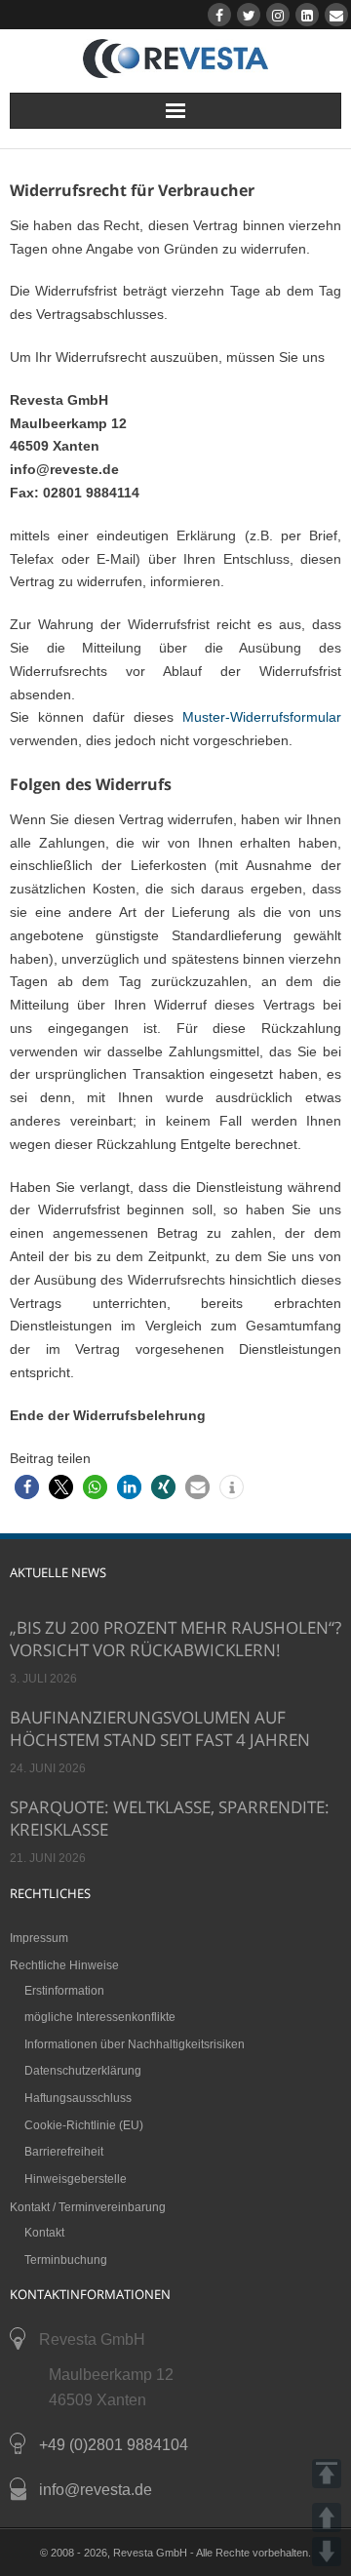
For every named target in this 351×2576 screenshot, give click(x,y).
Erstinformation (64, 1991)
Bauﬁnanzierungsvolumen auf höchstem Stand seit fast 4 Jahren (160, 1728)
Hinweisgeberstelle (76, 2179)
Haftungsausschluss (78, 2098)
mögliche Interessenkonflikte (100, 2017)
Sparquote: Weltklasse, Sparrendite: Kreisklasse (170, 1818)
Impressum (39, 1938)
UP (327, 2517)
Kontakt (44, 2233)
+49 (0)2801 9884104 (114, 2445)
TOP (327, 2474)
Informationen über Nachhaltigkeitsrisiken (135, 2044)
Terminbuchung (66, 2260)
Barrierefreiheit (64, 2152)
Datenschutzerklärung (83, 2071)
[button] (27, 1487)
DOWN (327, 2552)
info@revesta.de (96, 2490)
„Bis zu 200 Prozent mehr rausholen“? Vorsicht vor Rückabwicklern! (175, 1639)
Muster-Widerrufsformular (262, 717)
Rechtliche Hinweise (64, 1965)
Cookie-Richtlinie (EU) (84, 2125)
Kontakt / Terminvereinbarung (88, 2207)
